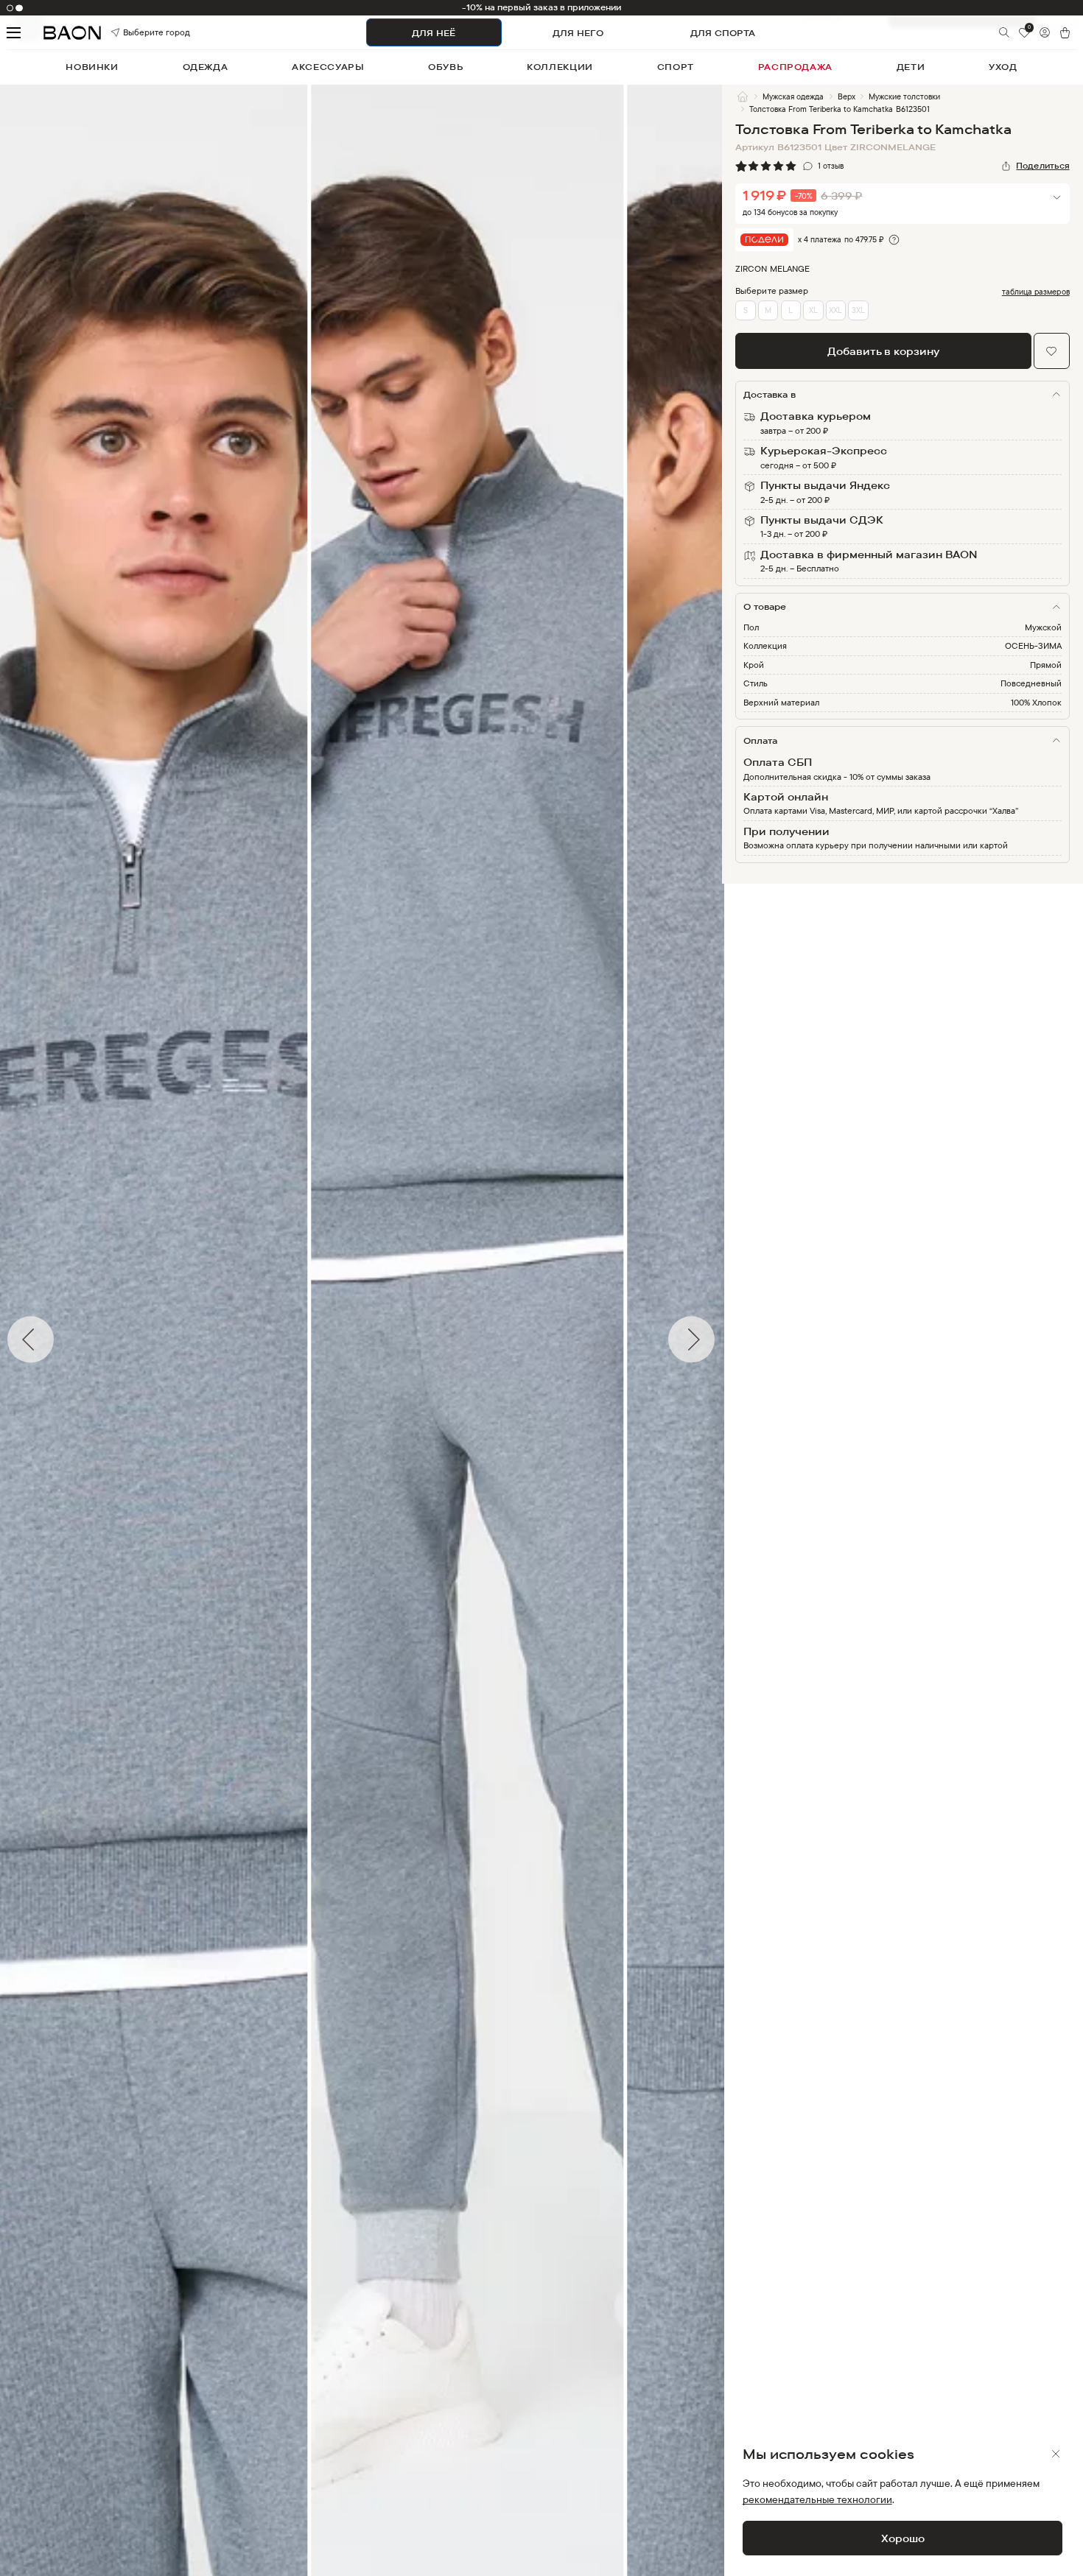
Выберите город (139, 33)
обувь (445, 67)
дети (911, 67)
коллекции (560, 67)
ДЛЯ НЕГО (578, 33)
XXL (835, 310)
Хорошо (903, 2538)
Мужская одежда (793, 96)
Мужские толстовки (904, 96)
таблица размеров (1036, 292)
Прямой (1046, 665)
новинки (92, 67)
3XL (858, 310)
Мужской (1043, 627)
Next (733, 1340)
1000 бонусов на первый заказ (541, 7)
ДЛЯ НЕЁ (434, 33)
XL (813, 310)
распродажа (795, 67)
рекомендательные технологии (817, 2499)
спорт (676, 67)
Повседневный (1031, 683)
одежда (206, 67)
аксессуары (328, 67)
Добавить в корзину (883, 351)
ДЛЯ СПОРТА (723, 33)
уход (1003, 67)
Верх (847, 96)
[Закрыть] (1056, 2454)
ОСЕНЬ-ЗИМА (1033, 645)
